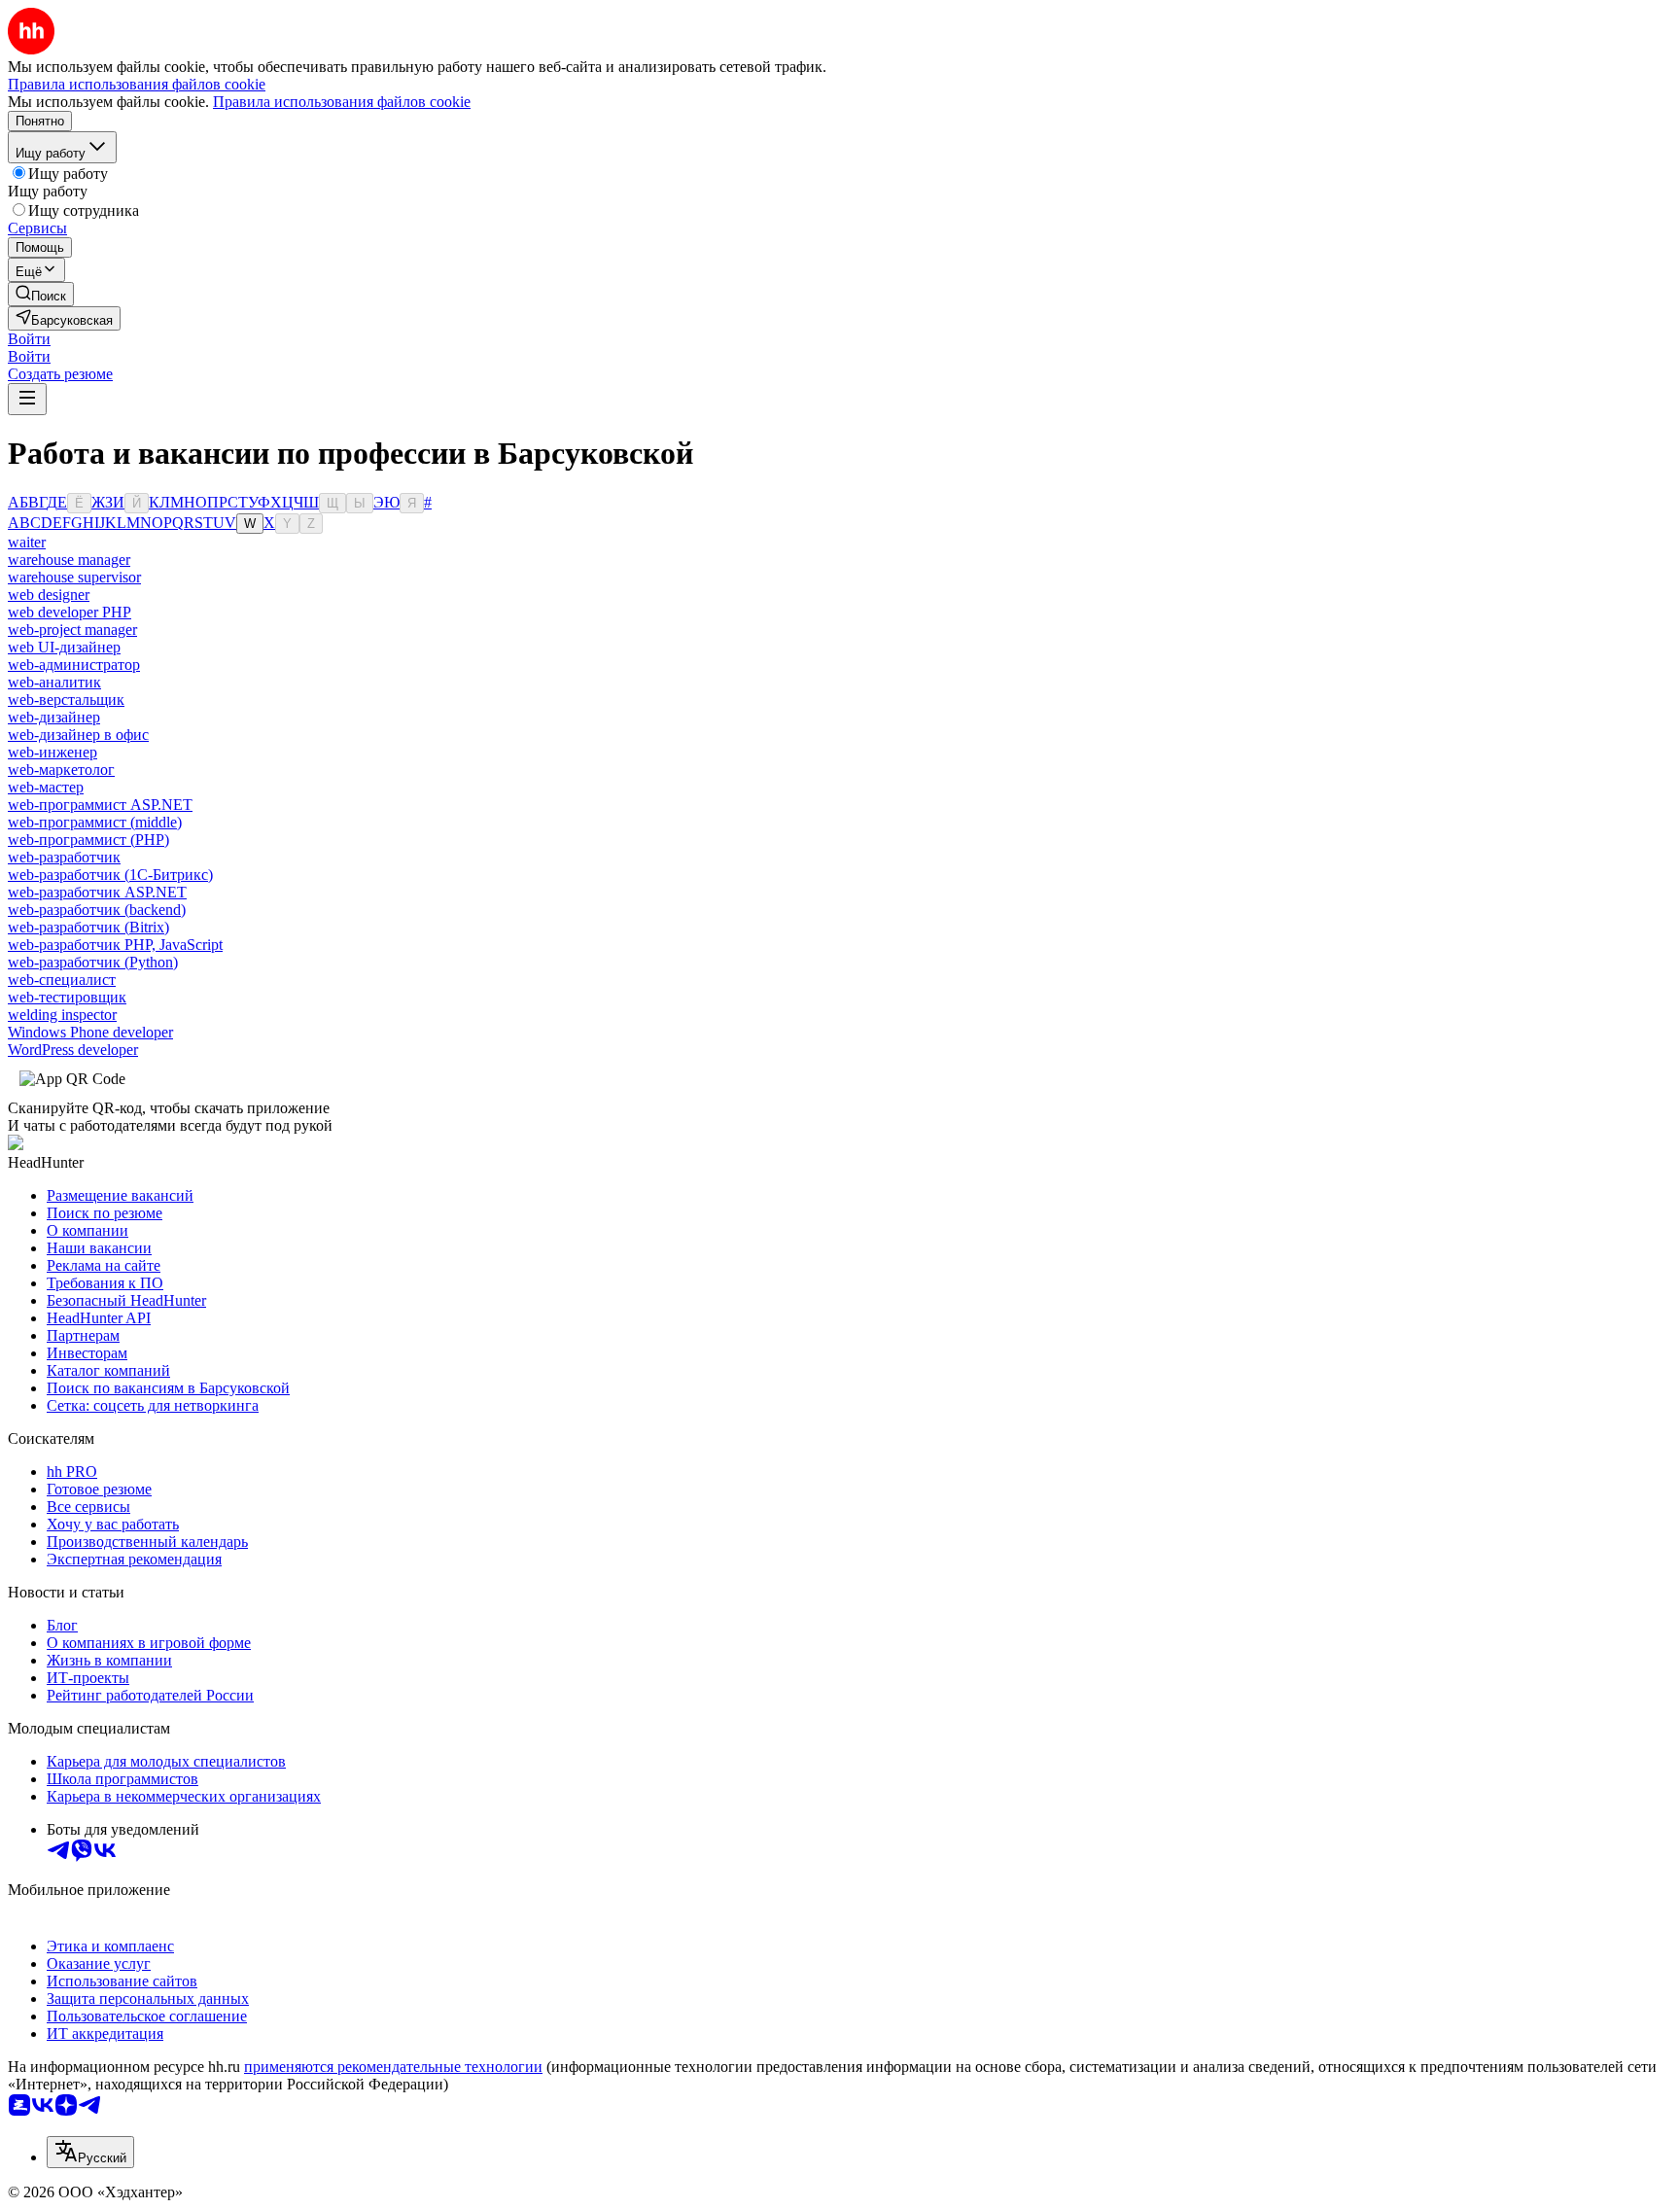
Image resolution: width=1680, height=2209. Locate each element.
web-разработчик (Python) (93, 962)
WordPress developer (73, 1050)
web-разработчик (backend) (97, 910)
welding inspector (62, 1015)
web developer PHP (70, 612)
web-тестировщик (67, 997)
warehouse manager (69, 560)
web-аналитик (54, 682)
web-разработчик (64, 857)
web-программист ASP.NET (100, 805)
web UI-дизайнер (64, 647)
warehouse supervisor (74, 577)
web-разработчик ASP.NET (97, 892)
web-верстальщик (66, 700)
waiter (27, 542)
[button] (29, 339)
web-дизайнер (54, 717)
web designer (49, 595)
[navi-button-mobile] (27, 399)
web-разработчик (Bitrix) (88, 927)
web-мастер (46, 787)
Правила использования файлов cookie (342, 102)
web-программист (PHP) (88, 840)
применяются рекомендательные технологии (393, 2067)
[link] (41, 294)
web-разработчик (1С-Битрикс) (110, 875)
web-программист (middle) (95, 822)
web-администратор (74, 665)
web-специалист (62, 980)
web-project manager (72, 630)
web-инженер (52, 752)
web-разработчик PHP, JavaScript (115, 945)
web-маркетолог (61, 770)
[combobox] (90, 2152)
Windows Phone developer (90, 1032)
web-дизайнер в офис (78, 735)
